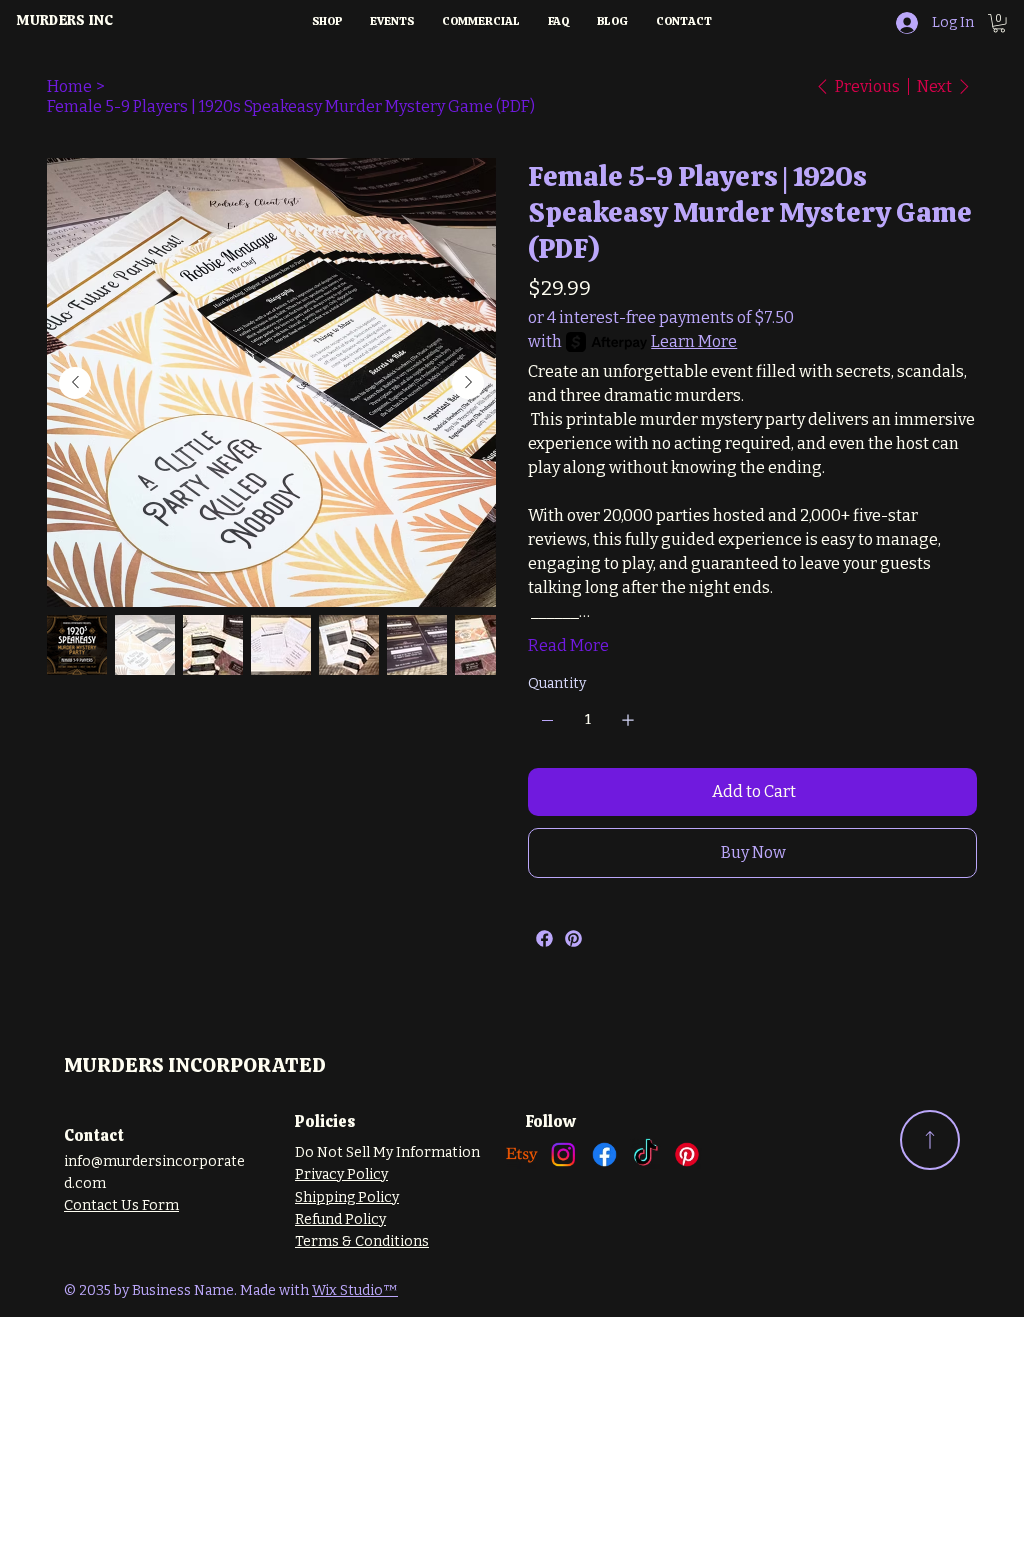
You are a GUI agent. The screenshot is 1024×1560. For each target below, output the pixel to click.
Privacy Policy (341, 1174)
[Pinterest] (573, 938)
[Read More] (930, 1140)
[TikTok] (645, 1154)
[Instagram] (563, 1154)
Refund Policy (340, 1219)
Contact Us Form (121, 1205)
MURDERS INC (64, 20)
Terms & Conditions (362, 1241)
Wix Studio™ (355, 1290)
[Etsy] (521, 1154)
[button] (999, 23)
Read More (568, 645)
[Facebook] (544, 938)
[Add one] (628, 720)
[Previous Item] (75, 383)
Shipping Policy (347, 1197)
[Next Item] (468, 383)
